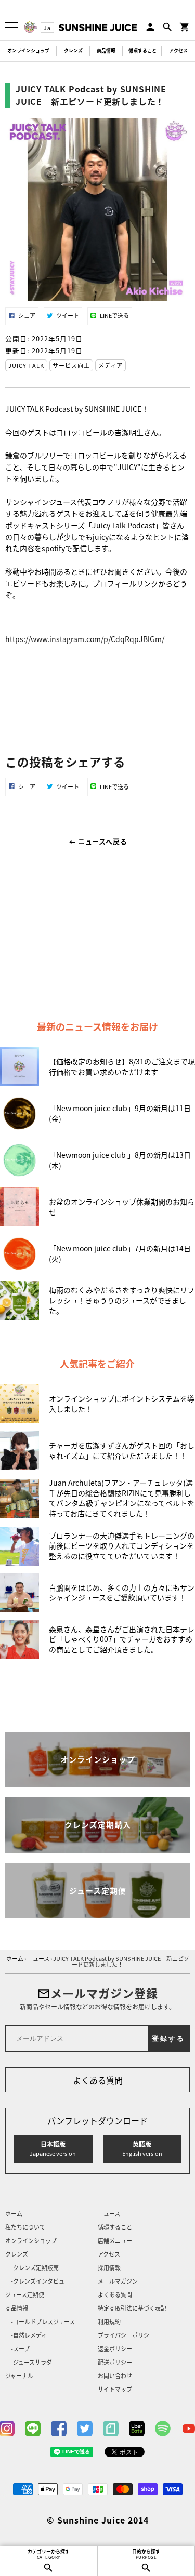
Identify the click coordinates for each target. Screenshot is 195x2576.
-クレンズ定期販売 (35, 2268)
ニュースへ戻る (101, 841)
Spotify (163, 2428)
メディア (110, 365)
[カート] (185, 27)
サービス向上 (71, 365)
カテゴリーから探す (49, 2554)
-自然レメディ (29, 2336)
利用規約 (109, 2322)
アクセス (178, 51)
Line (33, 2428)
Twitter (85, 2428)
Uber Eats (137, 2428)
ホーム (14, 2214)
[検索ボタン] (167, 27)
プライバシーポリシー (126, 2336)
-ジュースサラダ (31, 2363)
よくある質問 (98, 2080)
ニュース (109, 2214)
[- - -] (12, 27)
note (111, 2428)
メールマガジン (118, 2282)
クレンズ (73, 51)
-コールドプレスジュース (43, 2322)
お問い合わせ (115, 2376)
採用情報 (109, 2268)
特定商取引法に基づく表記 (132, 2309)
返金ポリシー (115, 2349)
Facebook (59, 2428)
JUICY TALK (26, 365)
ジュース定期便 (25, 2295)
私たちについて (25, 2228)
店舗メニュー (115, 2241)
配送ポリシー (115, 2363)
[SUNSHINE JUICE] (98, 28)
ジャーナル (19, 2376)
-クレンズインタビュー (41, 2282)
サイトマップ (115, 2390)
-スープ (20, 2349)
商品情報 (106, 51)
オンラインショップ (28, 51)
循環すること (142, 51)
